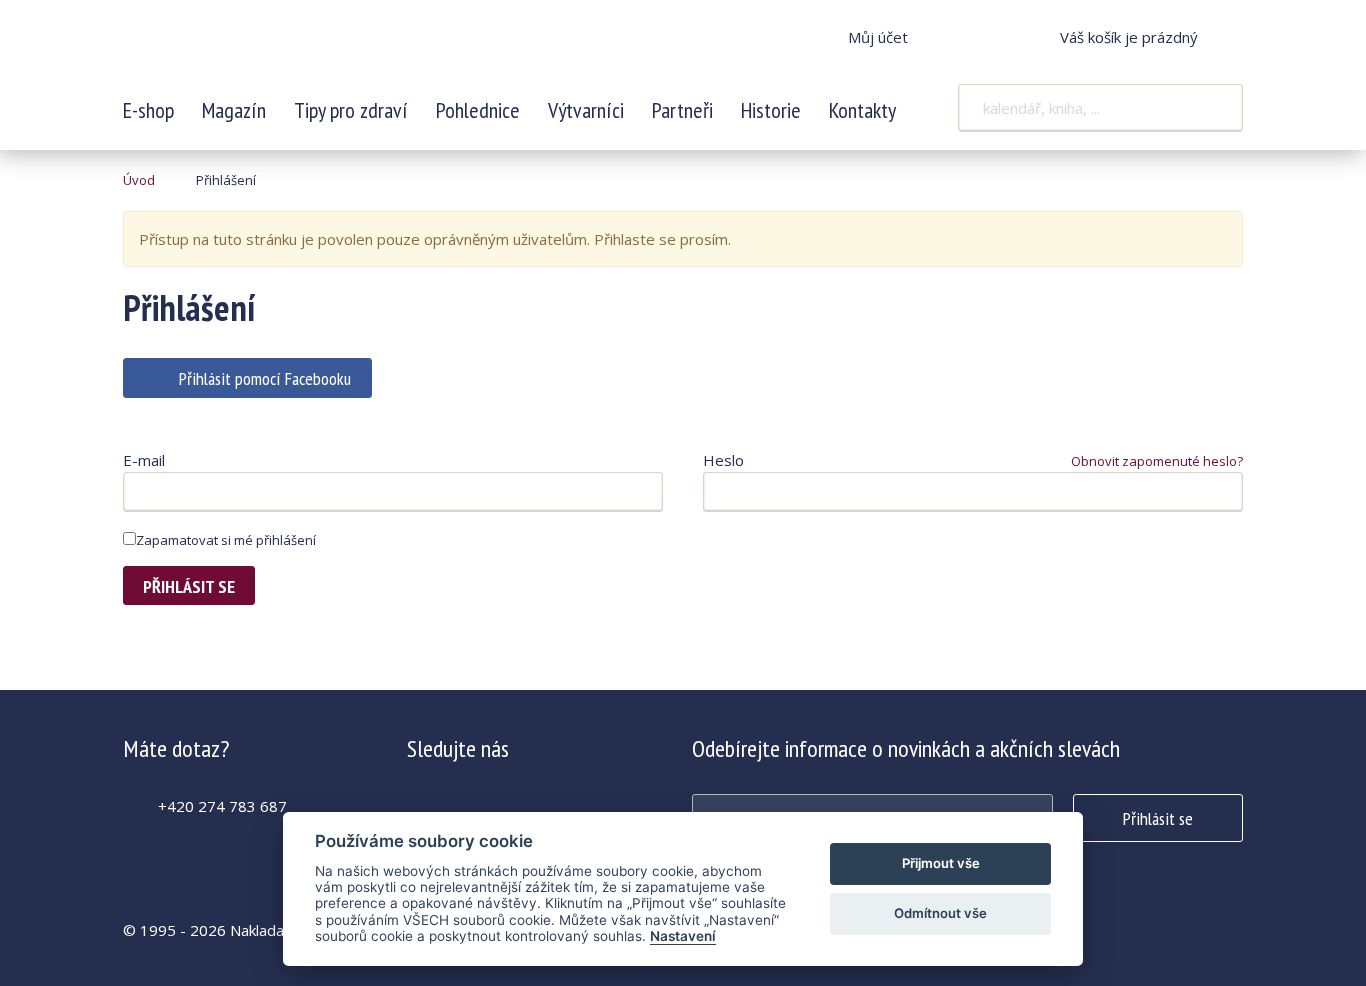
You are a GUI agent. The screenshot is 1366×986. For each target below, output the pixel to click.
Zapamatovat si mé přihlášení (226, 540)
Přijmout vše (941, 863)
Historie (771, 110)
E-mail (144, 460)
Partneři (682, 110)
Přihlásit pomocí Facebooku (265, 378)
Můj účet (878, 37)
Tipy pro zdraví (351, 110)
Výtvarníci (586, 110)
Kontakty (862, 110)
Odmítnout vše (940, 913)
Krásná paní (256, 50)
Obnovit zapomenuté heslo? (1157, 461)
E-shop (148, 110)
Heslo (723, 460)
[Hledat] (1215, 108)
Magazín (234, 110)
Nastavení (683, 936)
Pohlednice (478, 110)
